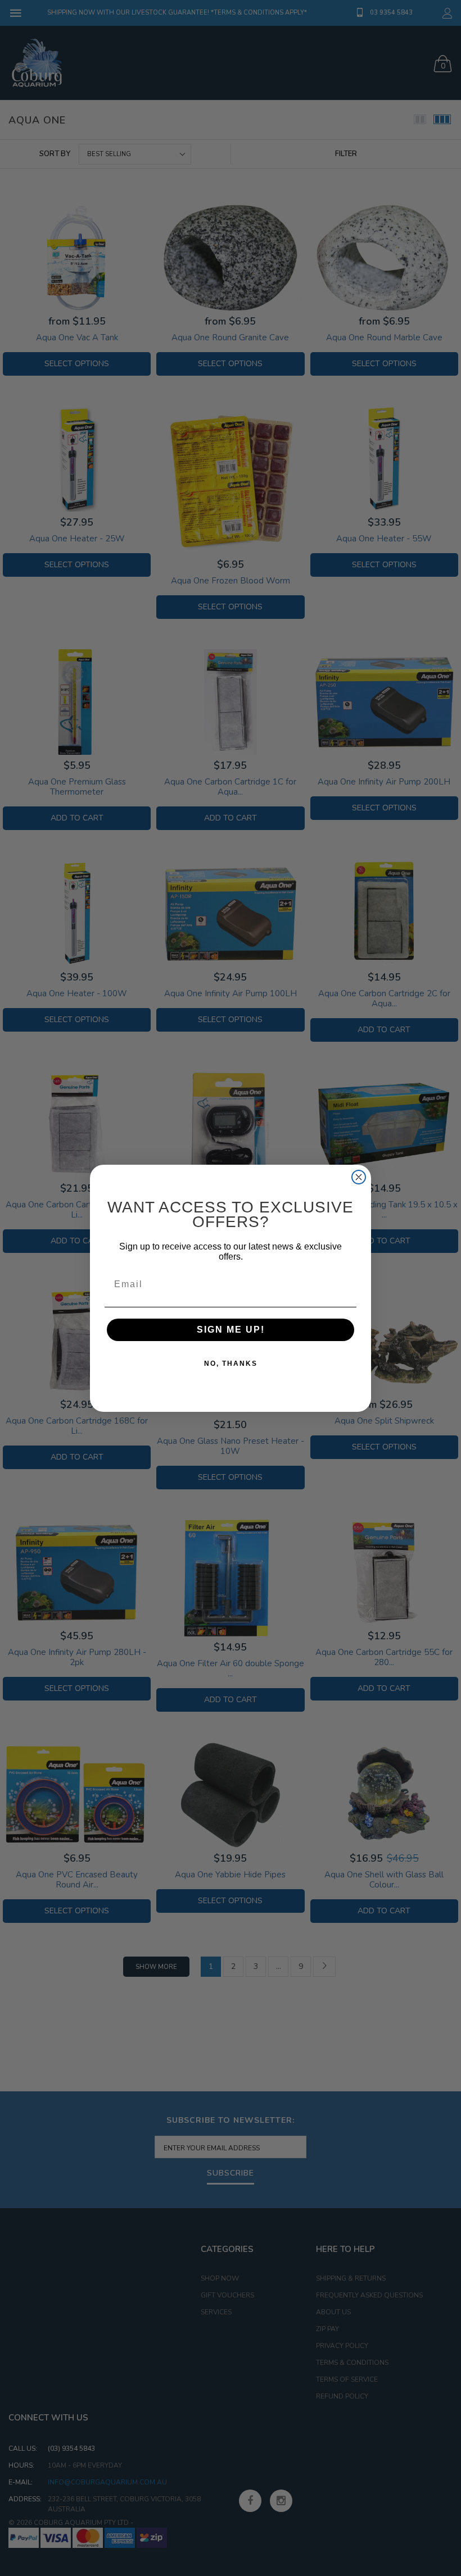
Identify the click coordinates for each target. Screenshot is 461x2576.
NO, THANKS (231, 1364)
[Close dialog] (359, 1177)
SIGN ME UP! (231, 1330)
